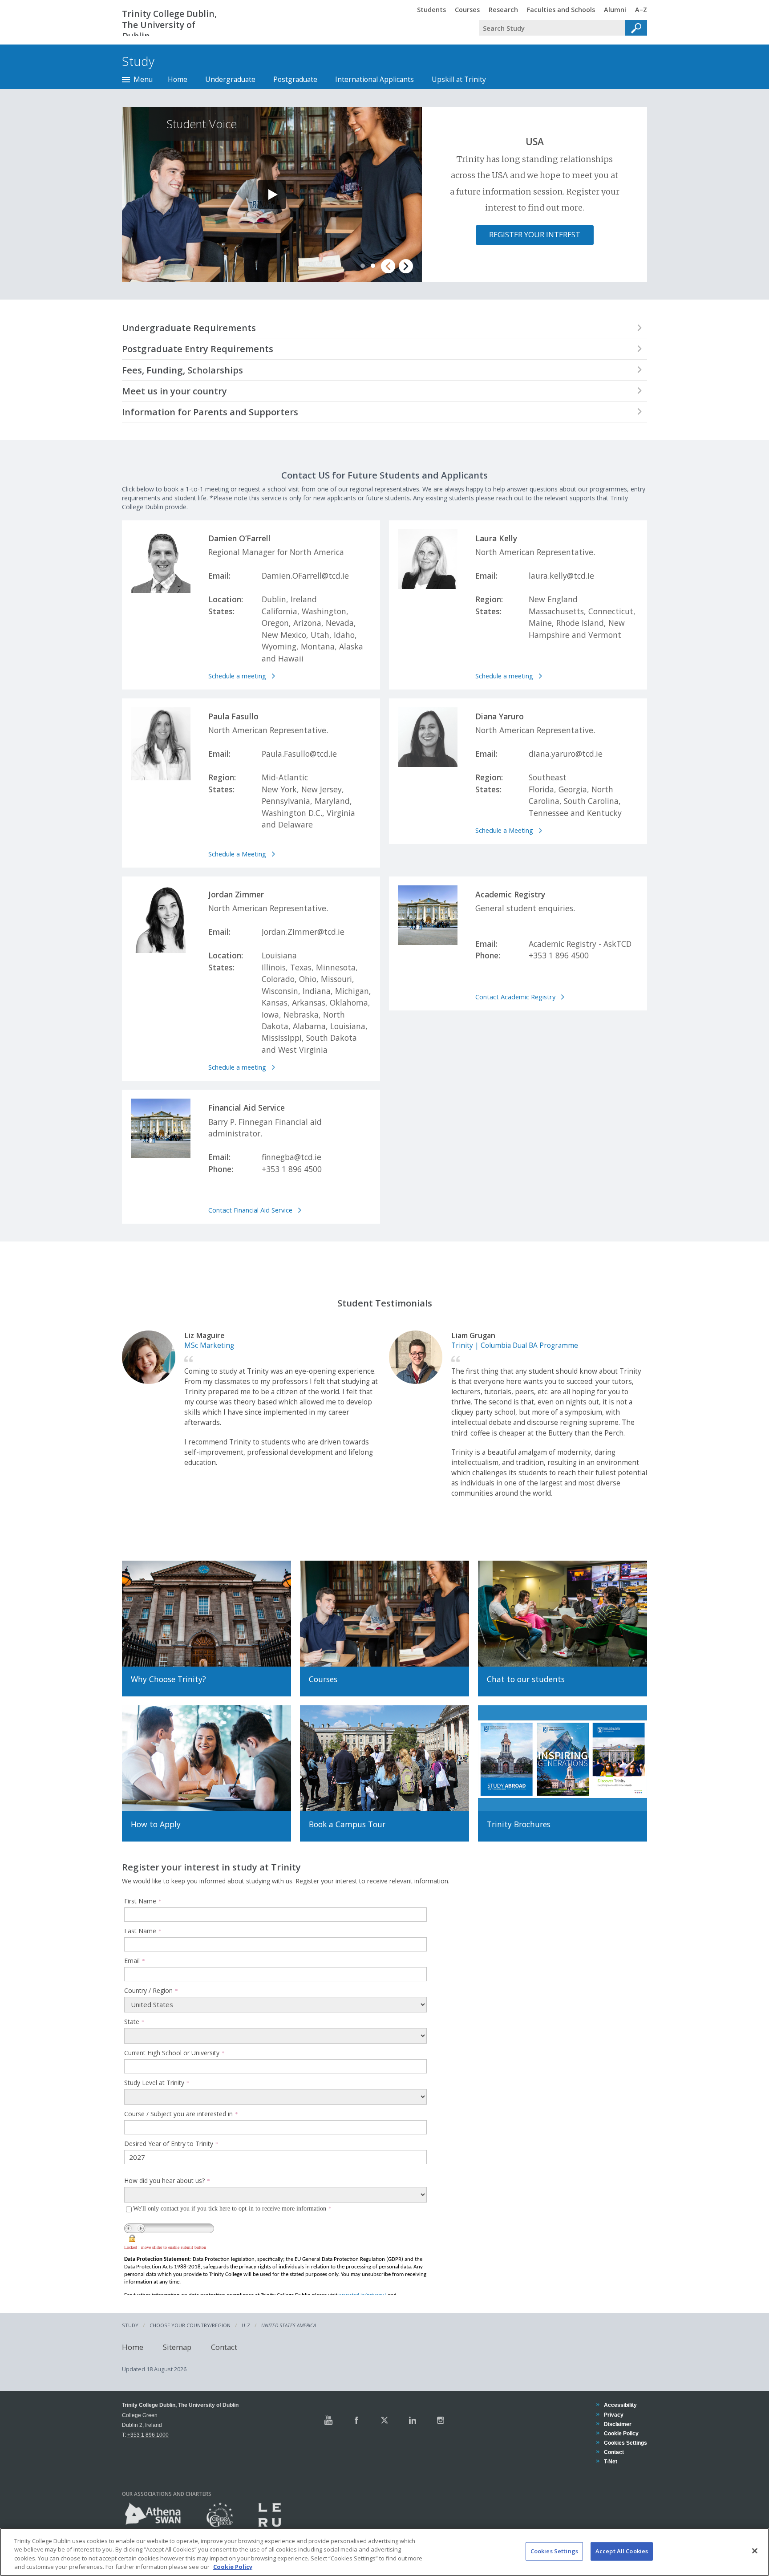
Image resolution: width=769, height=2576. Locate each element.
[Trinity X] (384, 2420)
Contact (224, 2347)
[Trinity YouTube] (328, 2420)
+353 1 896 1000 (148, 2435)
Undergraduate (230, 79)
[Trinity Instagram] (441, 2420)
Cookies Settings (554, 2551)
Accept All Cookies (622, 2551)
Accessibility (620, 2405)
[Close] (755, 2551)
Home (178, 79)
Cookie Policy (621, 2433)
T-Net (610, 2461)
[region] (384, 2552)
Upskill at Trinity (459, 79)
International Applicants (374, 79)
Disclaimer (617, 2424)
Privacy (613, 2415)
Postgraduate (295, 79)
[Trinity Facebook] (356, 2420)
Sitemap (177, 2347)
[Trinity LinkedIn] (413, 2420)
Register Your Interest (535, 234)
